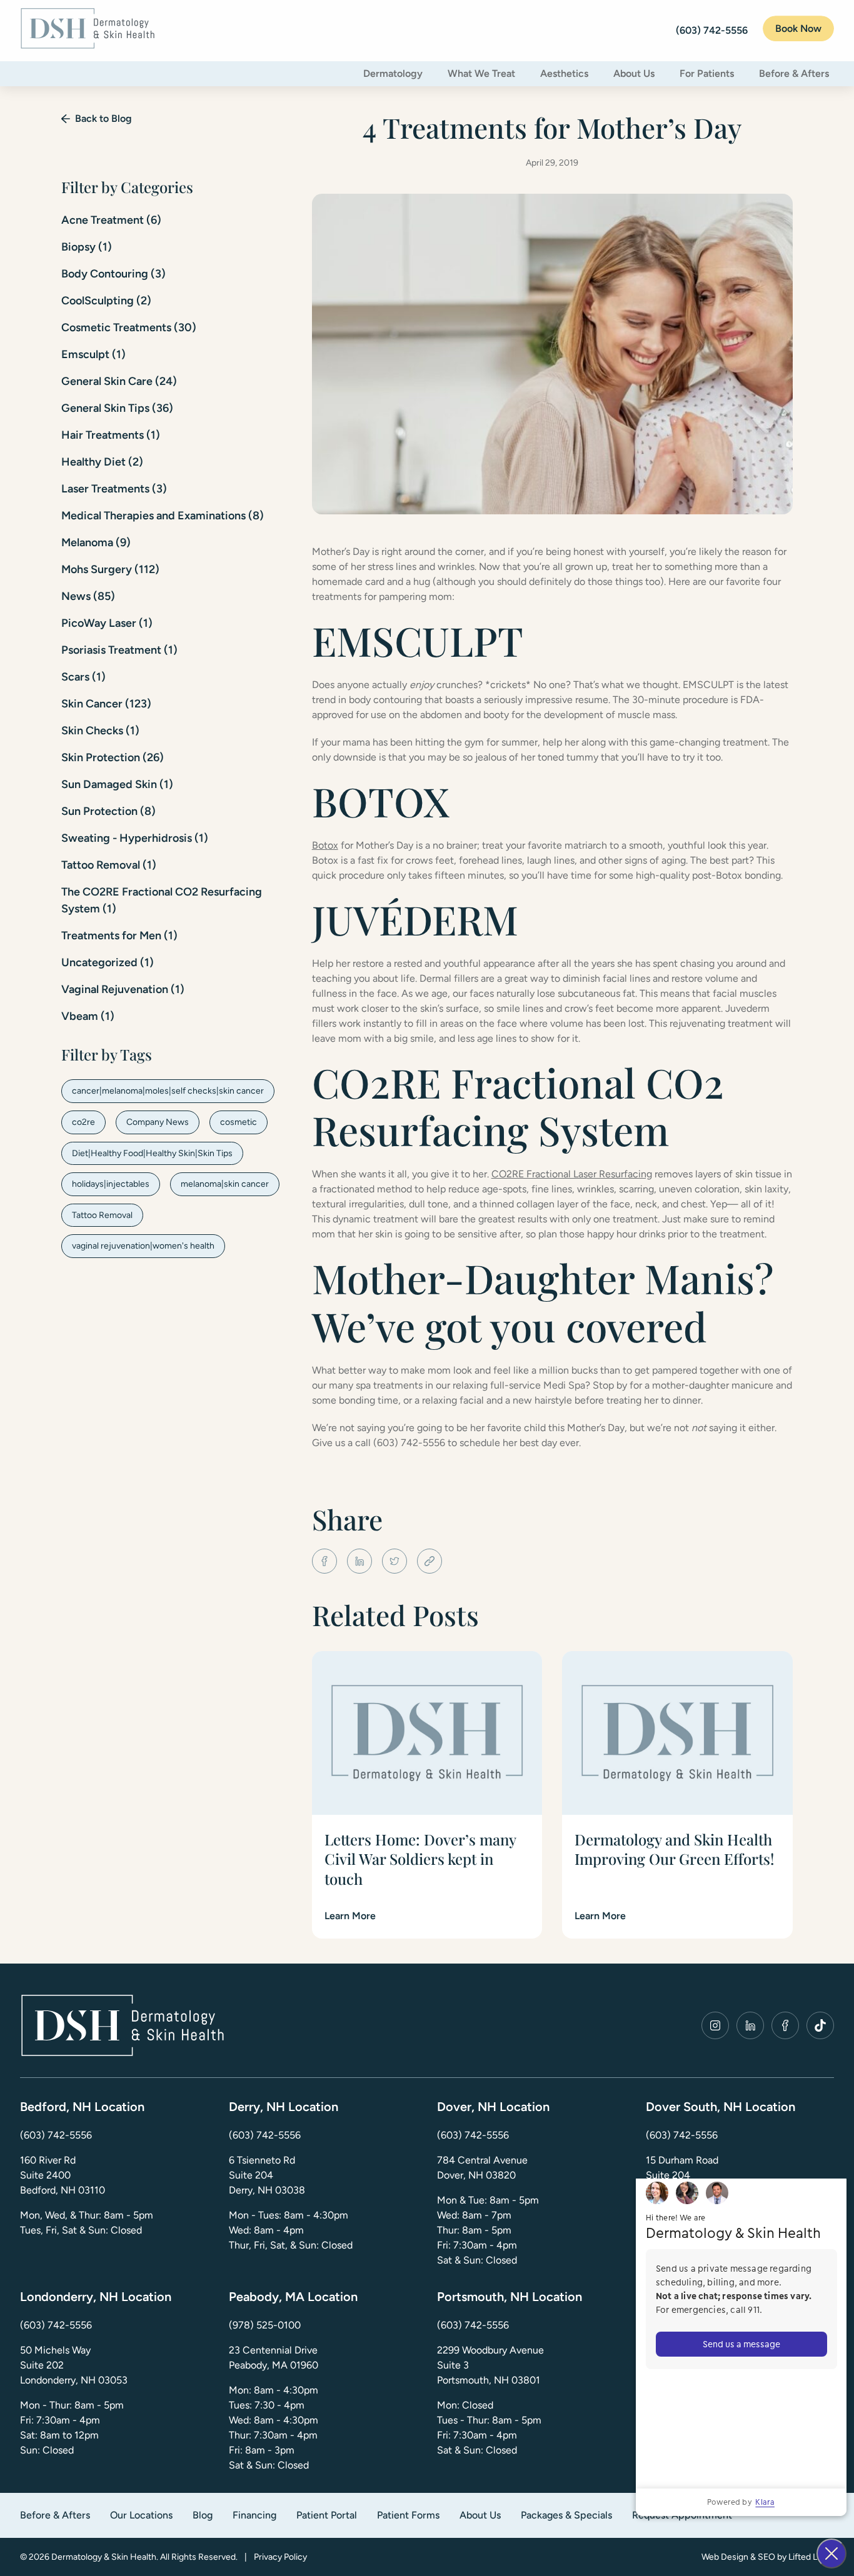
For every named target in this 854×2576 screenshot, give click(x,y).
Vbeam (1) (88, 1016)
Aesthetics (564, 73)
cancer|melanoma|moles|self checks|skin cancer (168, 1091)
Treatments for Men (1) (119, 936)
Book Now (798, 28)
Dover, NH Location (493, 2107)
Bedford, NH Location (82, 2107)
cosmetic (239, 1122)
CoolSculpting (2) (106, 301)
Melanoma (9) (96, 542)
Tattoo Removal (102, 1215)
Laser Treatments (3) (114, 489)
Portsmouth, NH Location (510, 2297)
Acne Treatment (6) (111, 220)
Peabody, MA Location (293, 2297)
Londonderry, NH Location (96, 2297)
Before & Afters (794, 73)
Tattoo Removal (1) (109, 865)
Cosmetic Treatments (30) (129, 327)
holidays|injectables (111, 1184)
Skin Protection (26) (113, 757)
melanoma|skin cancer (225, 1184)
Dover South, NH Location (721, 2107)
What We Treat (481, 73)
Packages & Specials (566, 2515)
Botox (325, 845)
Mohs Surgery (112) (110, 569)
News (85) (88, 596)
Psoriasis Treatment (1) (119, 650)
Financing (254, 2515)
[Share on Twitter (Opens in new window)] (394, 1561)
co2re (83, 1122)
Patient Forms (408, 2515)
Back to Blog (103, 118)
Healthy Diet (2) (102, 462)
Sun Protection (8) (108, 811)
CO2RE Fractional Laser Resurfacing (572, 1174)
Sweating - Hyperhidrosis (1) (135, 838)
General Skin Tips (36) (117, 408)
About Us (634, 73)
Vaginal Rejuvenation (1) (123, 989)
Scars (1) (83, 677)
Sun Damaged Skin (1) (117, 784)
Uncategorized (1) (108, 962)
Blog (203, 2515)
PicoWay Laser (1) (107, 623)
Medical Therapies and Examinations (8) (163, 516)
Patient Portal (327, 2515)
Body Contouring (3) (113, 274)
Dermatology (393, 73)
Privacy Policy (280, 2557)
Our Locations (141, 2515)
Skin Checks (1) (100, 731)
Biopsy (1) (87, 247)
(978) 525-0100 (265, 2325)
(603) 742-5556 (56, 2135)
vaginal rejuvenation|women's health (143, 1246)
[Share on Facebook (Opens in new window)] (324, 1561)
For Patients (707, 73)
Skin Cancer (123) (106, 704)
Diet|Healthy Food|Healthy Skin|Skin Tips (152, 1153)
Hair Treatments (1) (111, 435)
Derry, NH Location (284, 2107)
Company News (158, 1122)
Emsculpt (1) (93, 354)
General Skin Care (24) (119, 381)
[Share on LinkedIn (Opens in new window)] (359, 1561)
